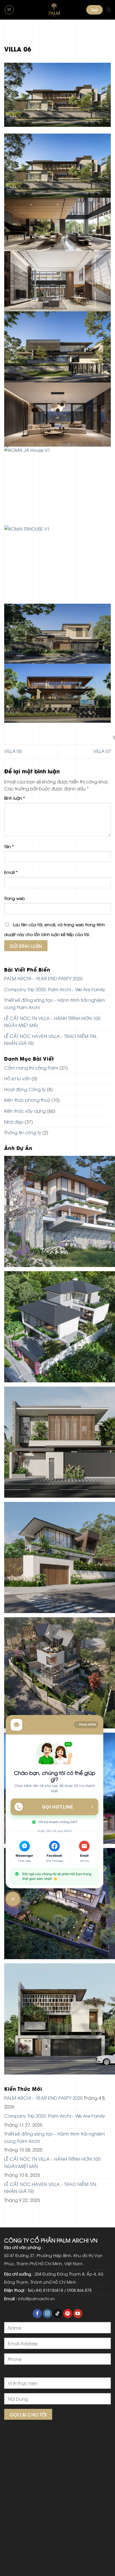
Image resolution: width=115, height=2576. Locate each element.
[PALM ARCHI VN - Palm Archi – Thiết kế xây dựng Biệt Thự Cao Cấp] (54, 10)
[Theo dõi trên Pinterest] (68, 2314)
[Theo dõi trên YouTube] (78, 2314)
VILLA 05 (13, 751)
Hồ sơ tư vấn (17, 1078)
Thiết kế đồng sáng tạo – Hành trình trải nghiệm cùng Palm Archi (55, 1004)
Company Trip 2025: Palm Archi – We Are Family (55, 989)
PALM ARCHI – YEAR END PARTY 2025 (43, 978)
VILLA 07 (102, 751)
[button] (9, 10)
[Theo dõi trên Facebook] (37, 2314)
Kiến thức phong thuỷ (27, 1100)
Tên (9, 846)
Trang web (15, 898)
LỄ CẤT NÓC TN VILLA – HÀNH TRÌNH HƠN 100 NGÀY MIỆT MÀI (52, 1022)
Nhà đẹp (14, 1122)
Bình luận (15, 798)
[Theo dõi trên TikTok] (58, 2314)
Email (11, 872)
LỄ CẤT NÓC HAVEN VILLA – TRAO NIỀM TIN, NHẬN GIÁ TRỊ (51, 1040)
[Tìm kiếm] (109, 10)
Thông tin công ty (23, 1132)
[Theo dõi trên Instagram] (47, 2314)
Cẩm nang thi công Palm (31, 1068)
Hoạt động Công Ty (25, 1089)
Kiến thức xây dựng (25, 1111)
